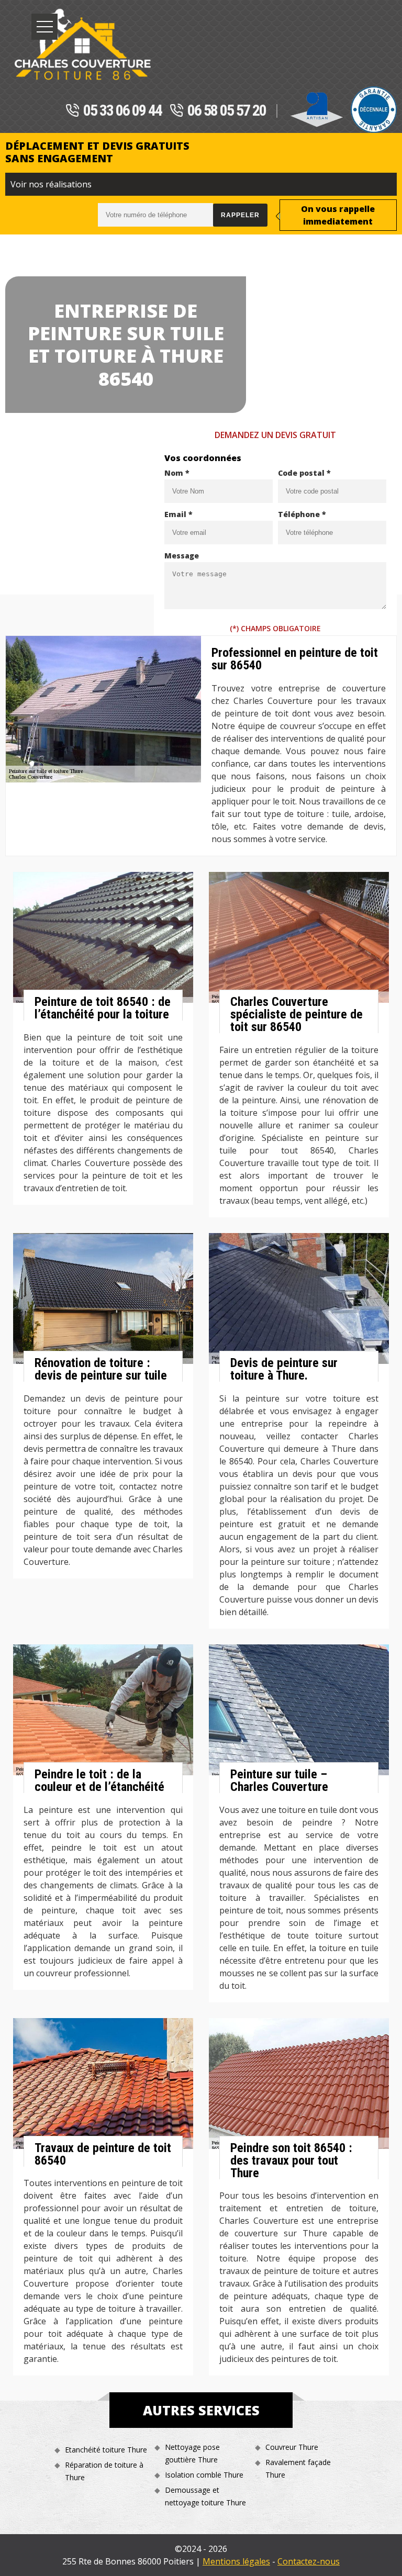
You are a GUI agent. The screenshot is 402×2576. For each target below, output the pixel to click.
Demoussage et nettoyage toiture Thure (205, 2496)
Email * (178, 514)
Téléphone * (302, 514)
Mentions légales (236, 2561)
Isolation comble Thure (204, 2475)
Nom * (177, 473)
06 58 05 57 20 (227, 111)
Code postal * (304, 473)
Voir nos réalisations (51, 184)
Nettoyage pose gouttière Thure (192, 2453)
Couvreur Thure (292, 2447)
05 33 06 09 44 (122, 111)
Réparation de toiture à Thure (104, 2471)
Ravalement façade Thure (298, 2468)
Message (182, 556)
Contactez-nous (309, 2561)
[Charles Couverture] (82, 44)
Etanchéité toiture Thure (106, 2450)
